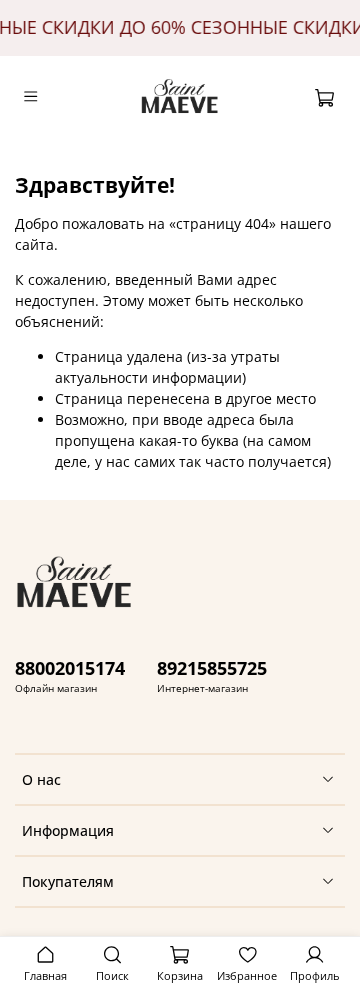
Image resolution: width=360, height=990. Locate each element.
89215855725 (212, 668)
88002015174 (70, 668)
